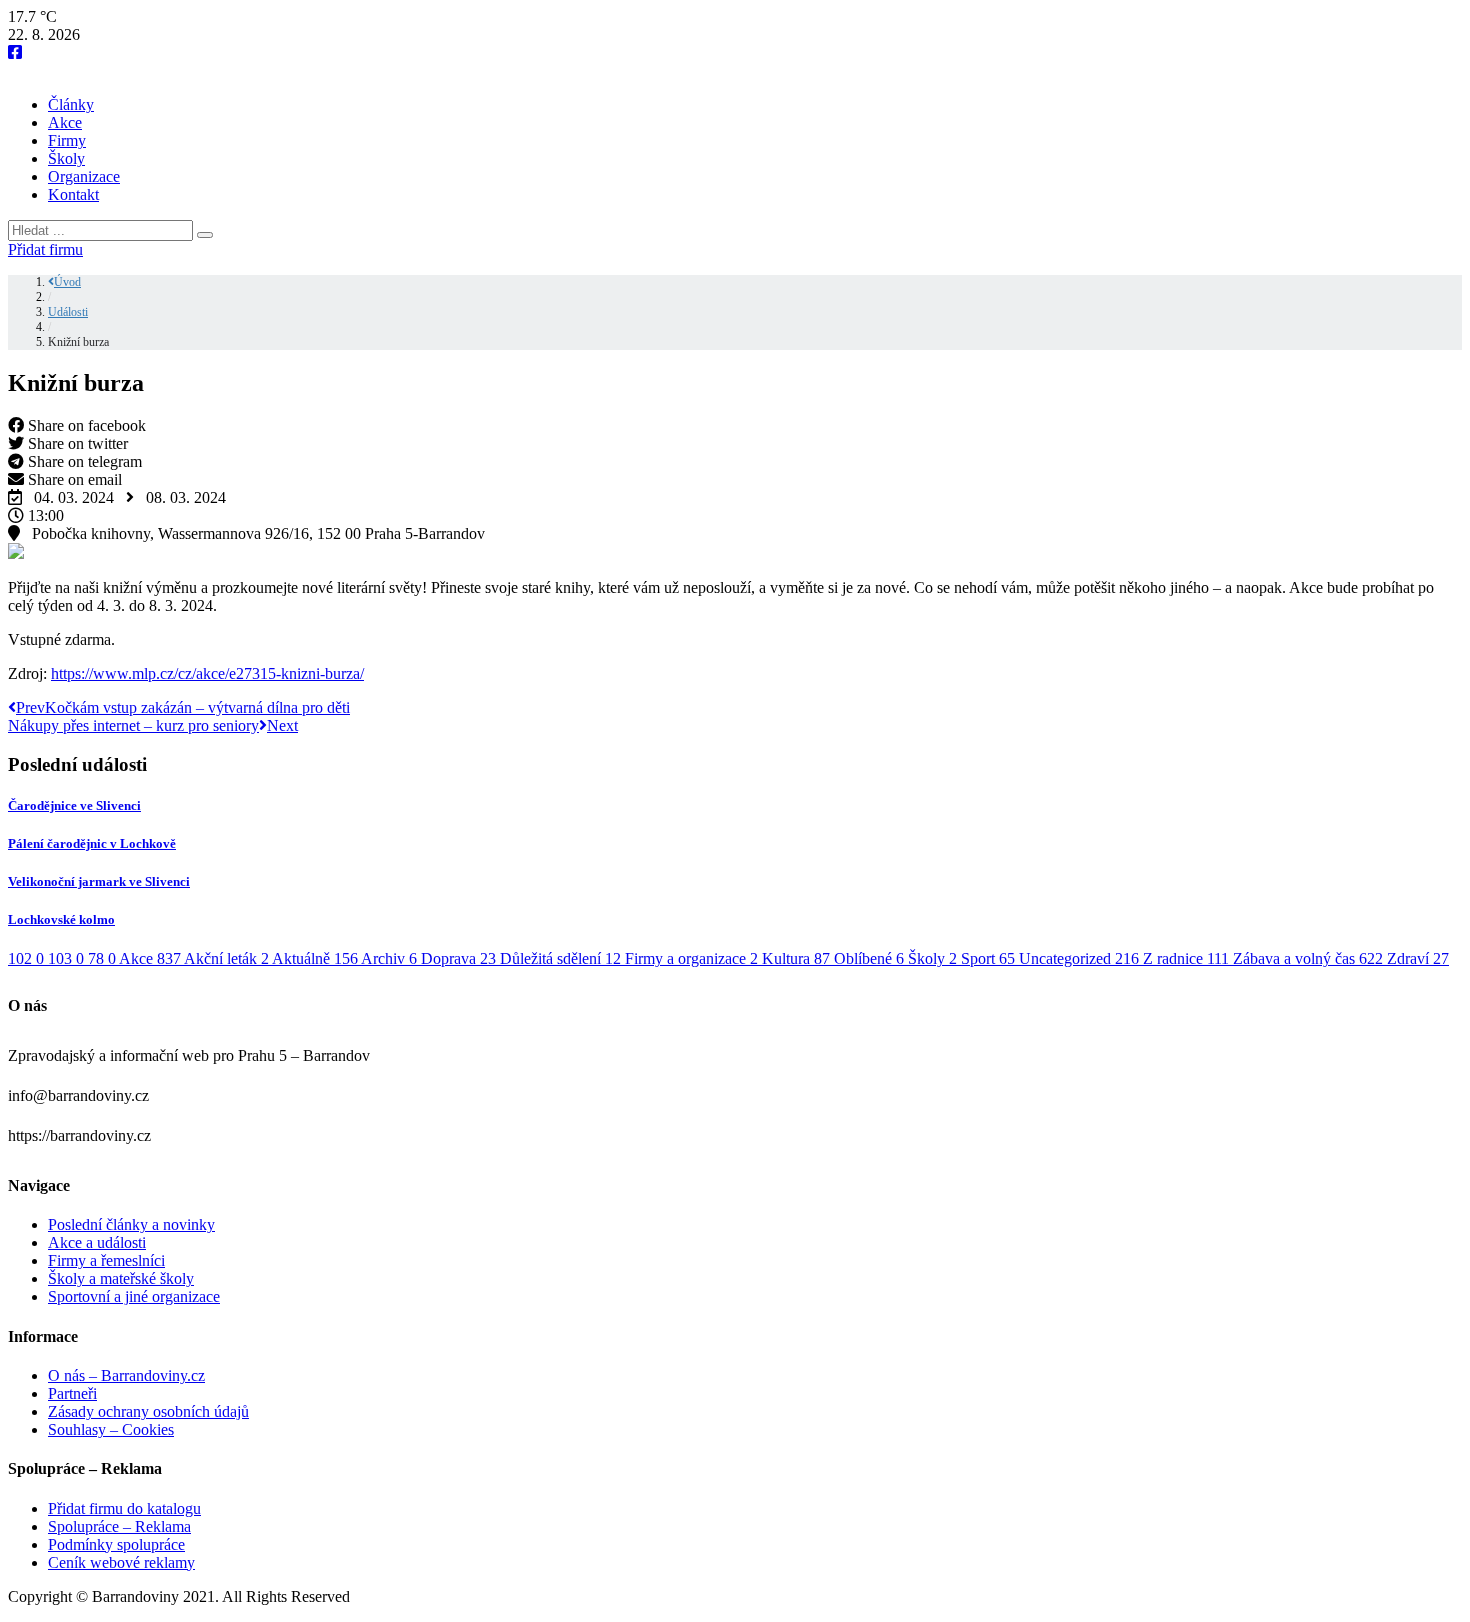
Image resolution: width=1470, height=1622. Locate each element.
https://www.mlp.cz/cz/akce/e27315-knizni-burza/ (207, 673)
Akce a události (97, 1242)
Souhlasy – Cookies (111, 1429)
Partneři (72, 1393)
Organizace (84, 176)
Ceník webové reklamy (121, 1562)
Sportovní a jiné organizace (134, 1296)
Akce (65, 122)
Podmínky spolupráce (116, 1544)
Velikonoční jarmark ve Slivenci (99, 881)
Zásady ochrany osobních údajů (148, 1411)
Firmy (67, 140)
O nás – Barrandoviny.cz (126, 1375)
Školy (66, 158)
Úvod (67, 282)
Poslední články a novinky (131, 1224)
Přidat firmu (45, 249)
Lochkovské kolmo (61, 919)
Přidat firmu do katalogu (124, 1508)
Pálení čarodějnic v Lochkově (92, 843)
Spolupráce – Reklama (119, 1526)
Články (71, 104)
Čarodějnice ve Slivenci (74, 805)
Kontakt (73, 194)
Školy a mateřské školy (121, 1278)
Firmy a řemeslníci (106, 1260)
